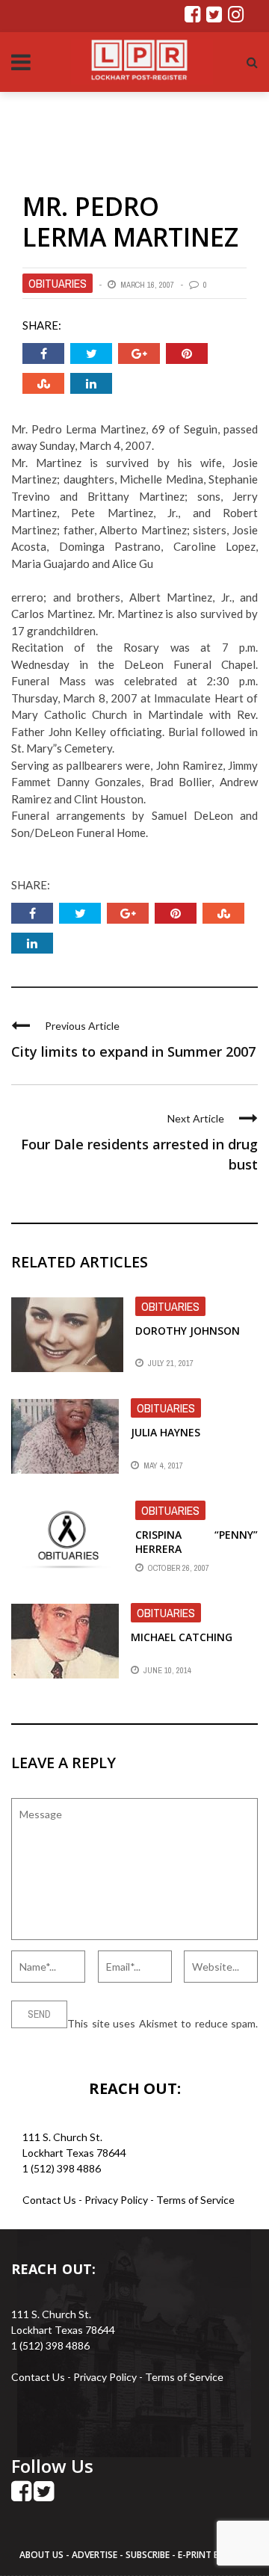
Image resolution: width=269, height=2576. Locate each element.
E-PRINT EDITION (214, 2555)
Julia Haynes (166, 1432)
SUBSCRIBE (149, 2555)
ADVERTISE (95, 2555)
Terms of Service (195, 2200)
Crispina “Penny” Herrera (197, 1541)
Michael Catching (182, 1637)
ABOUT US (43, 2555)
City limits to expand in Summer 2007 (133, 1051)
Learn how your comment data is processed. (114, 2039)
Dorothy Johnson (188, 1331)
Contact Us (49, 2200)
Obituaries (58, 283)
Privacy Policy (117, 2200)
